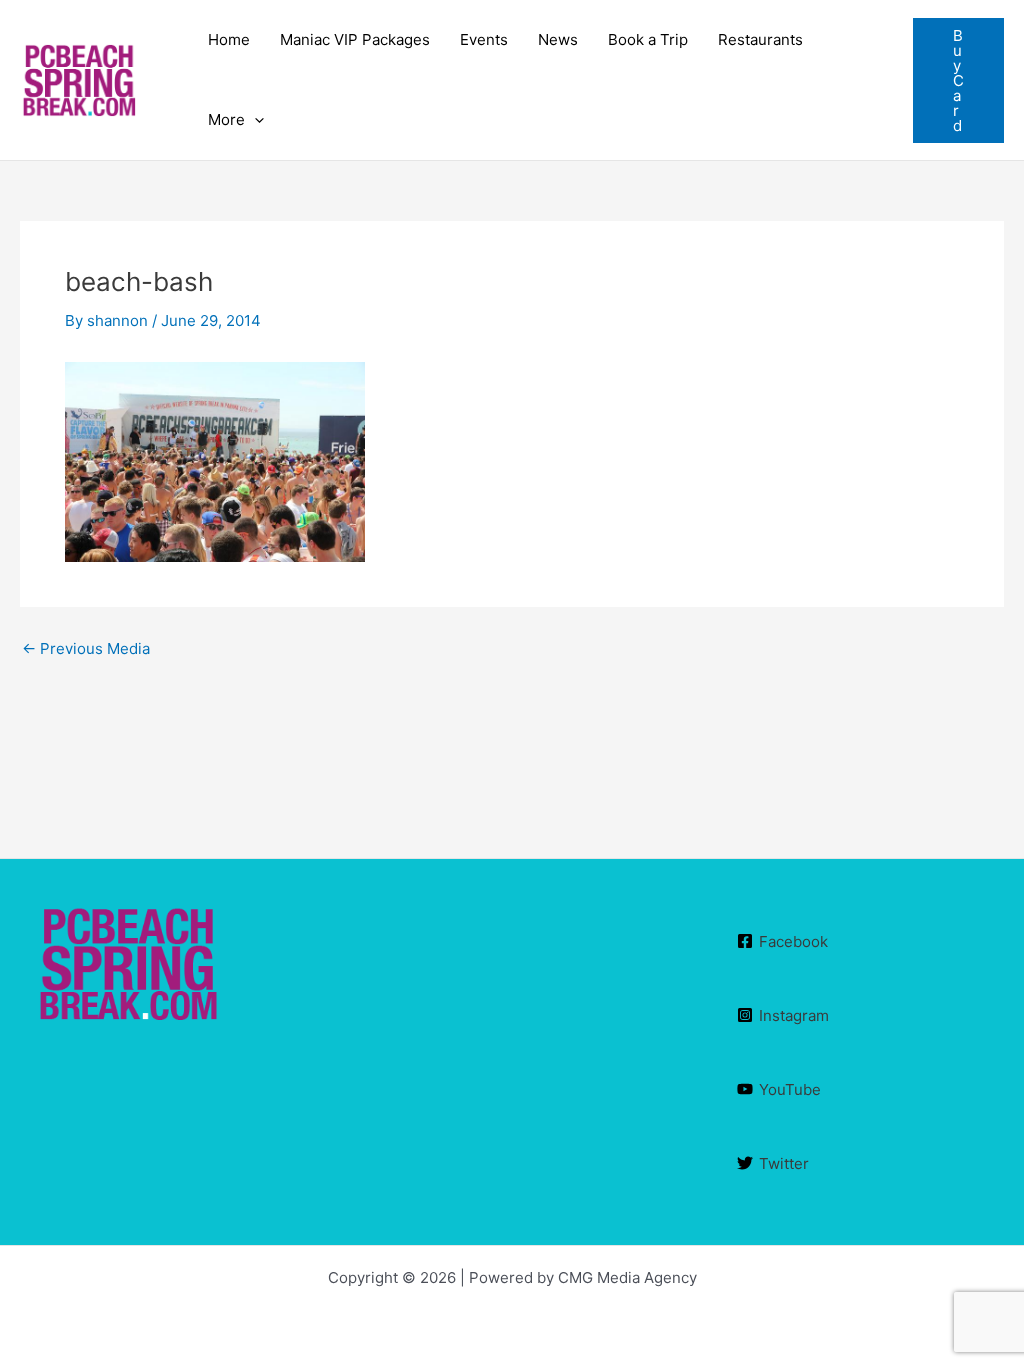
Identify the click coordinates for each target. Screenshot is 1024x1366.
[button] (958, 80)
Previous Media (86, 648)
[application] (254, 120)
